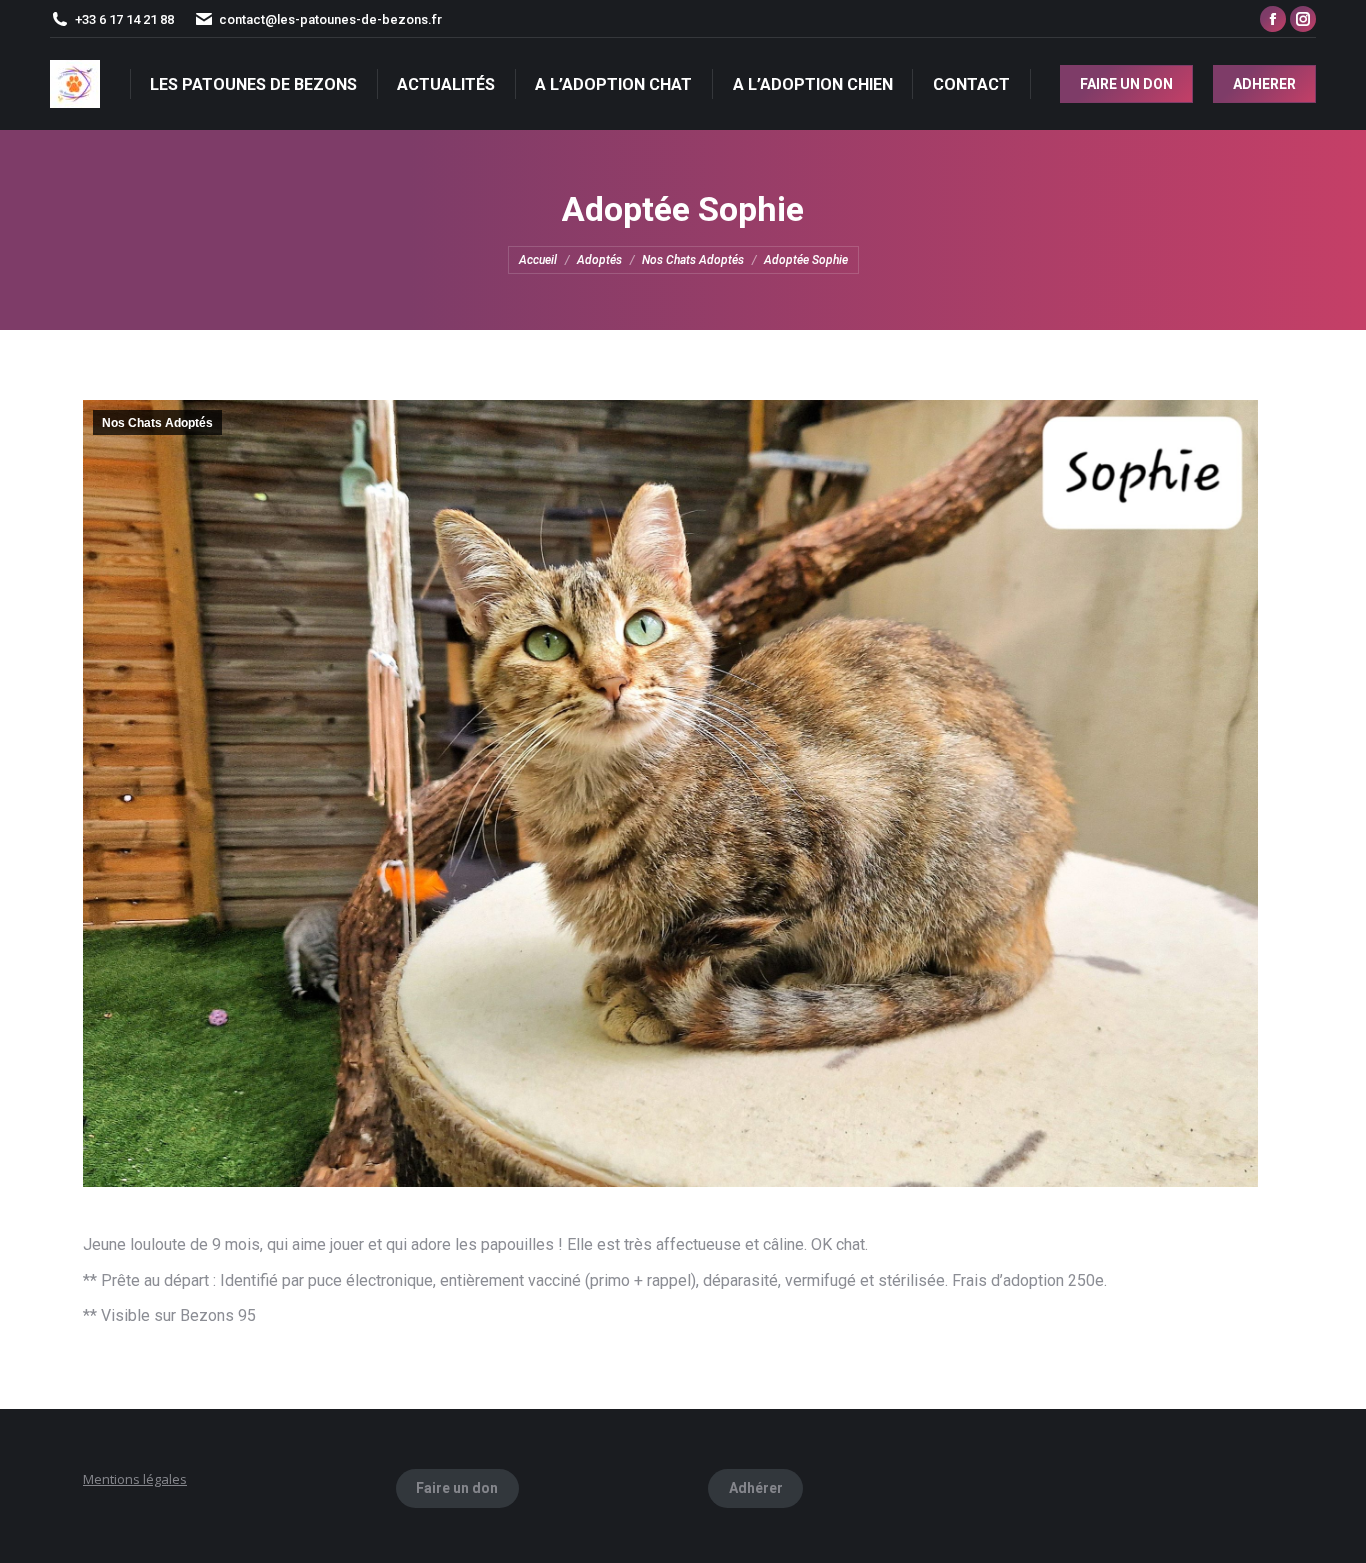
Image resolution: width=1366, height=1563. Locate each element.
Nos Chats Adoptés (157, 423)
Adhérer (756, 1488)
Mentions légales (135, 1479)
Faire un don (457, 1488)
